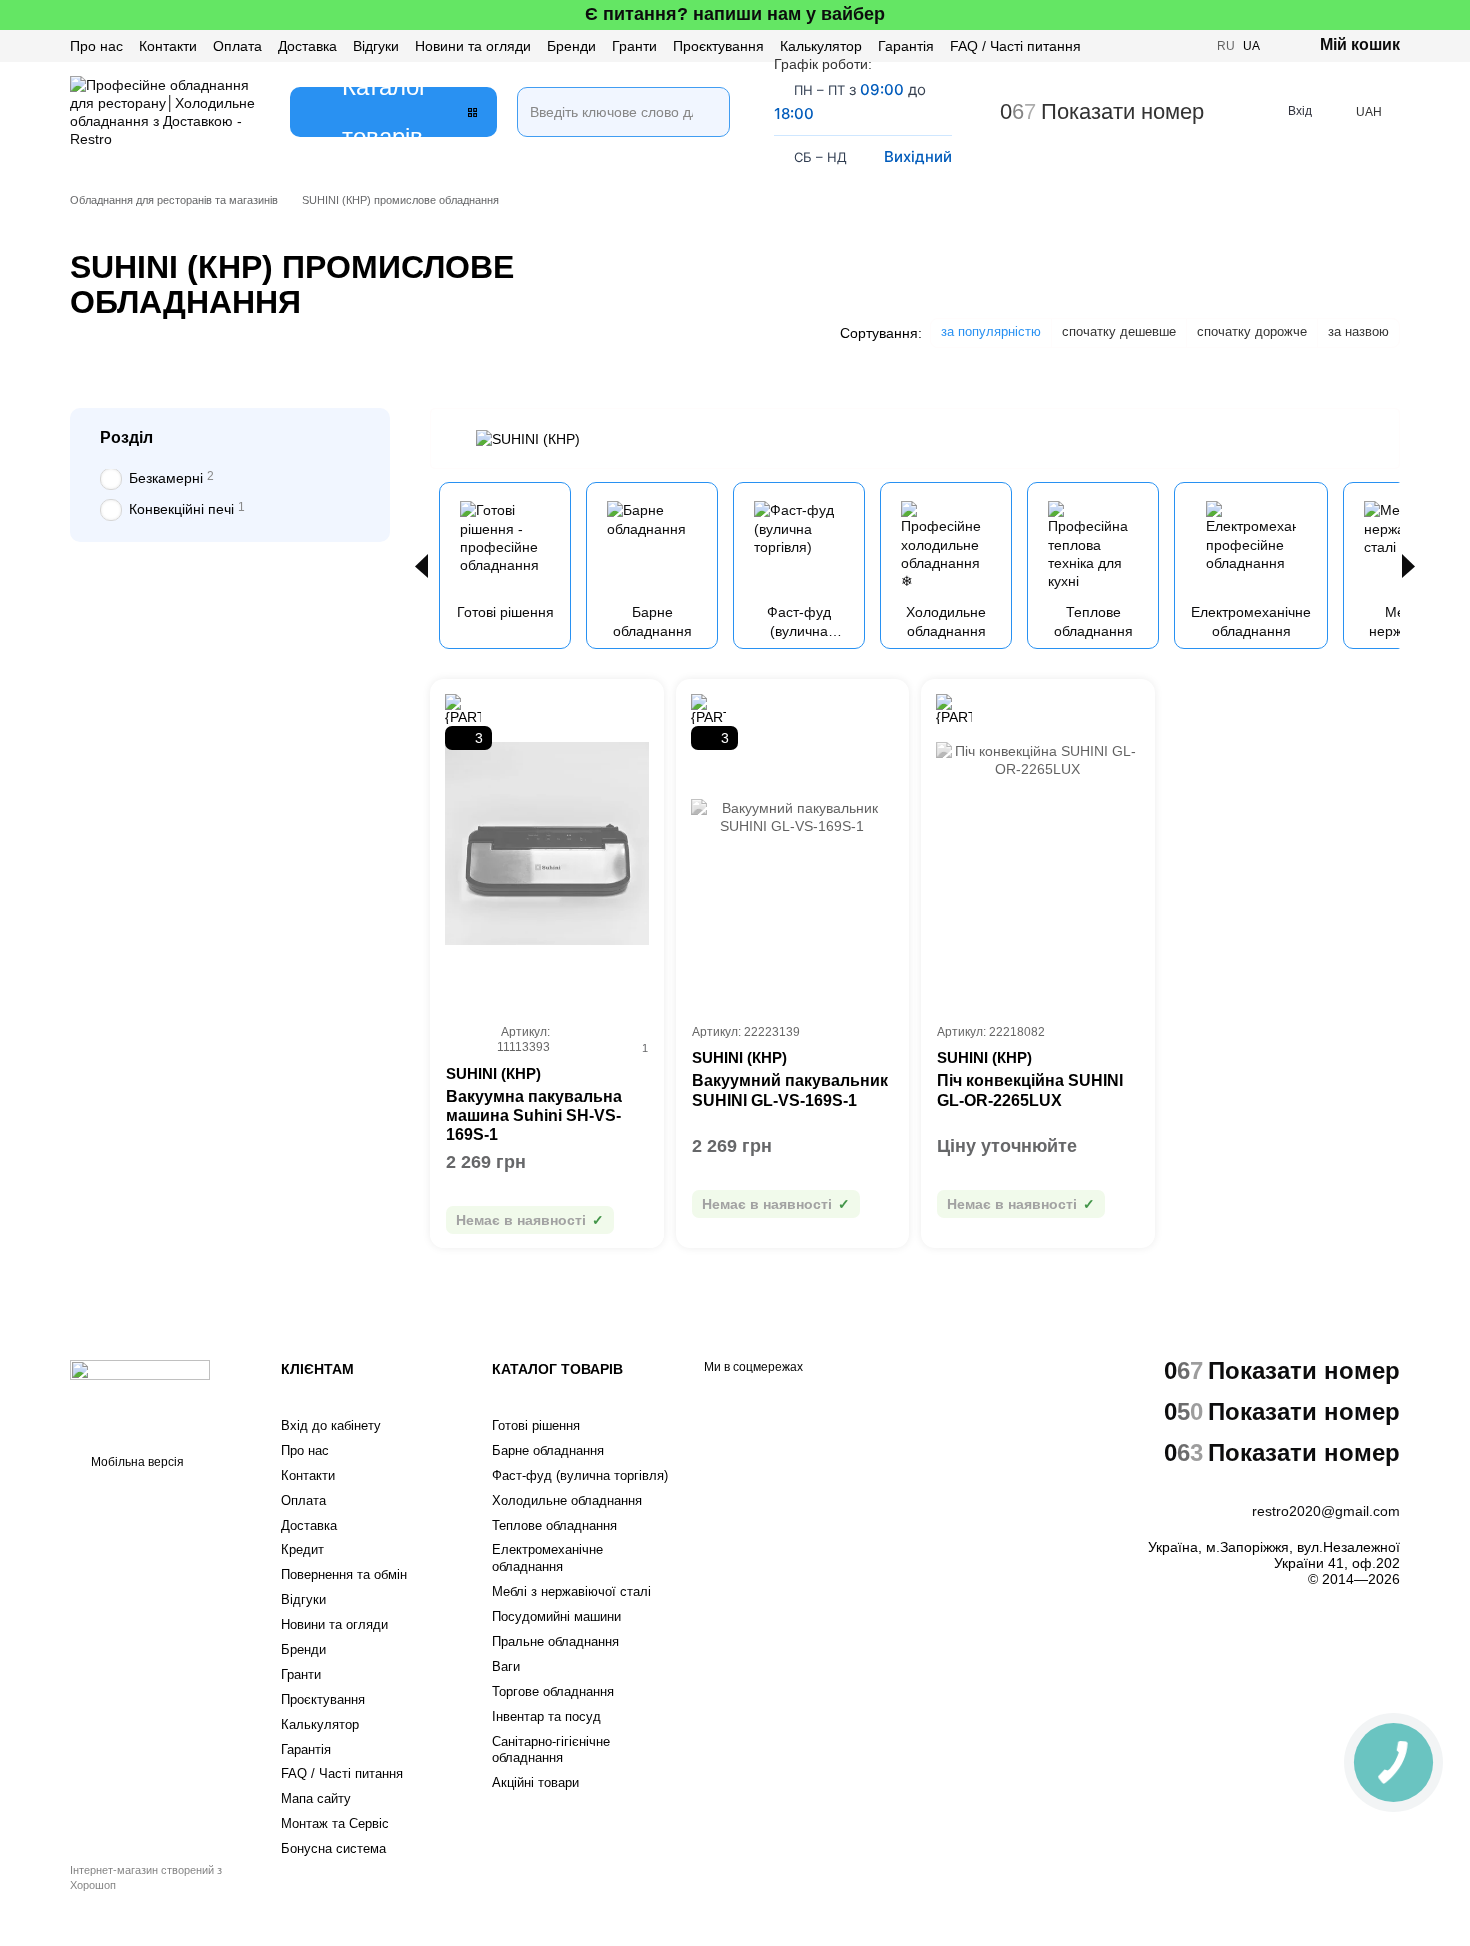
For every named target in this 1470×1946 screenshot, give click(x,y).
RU (1226, 46)
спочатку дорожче (1252, 331)
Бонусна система (333, 1848)
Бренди (571, 46)
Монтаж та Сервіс (335, 1823)
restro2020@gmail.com (1326, 1511)
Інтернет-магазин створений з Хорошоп (146, 1877)
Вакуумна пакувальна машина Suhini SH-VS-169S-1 (534, 1115)
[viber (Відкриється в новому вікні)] (1165, 46)
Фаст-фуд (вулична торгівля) (580, 1475)
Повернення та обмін (344, 1574)
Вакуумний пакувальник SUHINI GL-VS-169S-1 (790, 1090)
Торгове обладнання (553, 1691)
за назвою (1358, 331)
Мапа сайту (316, 1798)
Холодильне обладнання (567, 1500)
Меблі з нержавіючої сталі (571, 1591)
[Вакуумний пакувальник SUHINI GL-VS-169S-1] (793, 844)
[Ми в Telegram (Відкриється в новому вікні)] (1189, 46)
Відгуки (376, 46)
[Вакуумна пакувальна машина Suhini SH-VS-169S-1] (547, 844)
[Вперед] (1408, 566)
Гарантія (906, 46)
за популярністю (991, 331)
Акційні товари (535, 1782)
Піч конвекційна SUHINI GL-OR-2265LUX (1030, 1090)
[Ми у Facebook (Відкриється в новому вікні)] (1117, 46)
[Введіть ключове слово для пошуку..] (705, 87)
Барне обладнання (548, 1450)
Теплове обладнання (554, 1525)
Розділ (126, 437)
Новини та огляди (473, 46)
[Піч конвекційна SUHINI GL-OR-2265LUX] (1038, 844)
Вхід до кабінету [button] (331, 1425)
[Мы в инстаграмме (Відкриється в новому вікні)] (1141, 46)
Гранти (634, 46)
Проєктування (718, 46)
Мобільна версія (136, 1462)
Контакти (168, 46)
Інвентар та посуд (546, 1716)
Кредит (302, 1549)
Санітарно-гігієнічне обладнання (551, 1750)
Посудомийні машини (556, 1616)
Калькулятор (821, 46)
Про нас (96, 46)
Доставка (307, 46)
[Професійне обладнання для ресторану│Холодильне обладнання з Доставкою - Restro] (140, 1394)
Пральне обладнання (555, 1641)
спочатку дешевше (1119, 331)
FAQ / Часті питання (1015, 46)
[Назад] (421, 566)
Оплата (237, 46)
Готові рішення (536, 1425)
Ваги (506, 1666)
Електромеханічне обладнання (547, 1558)
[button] (1454, 15)
